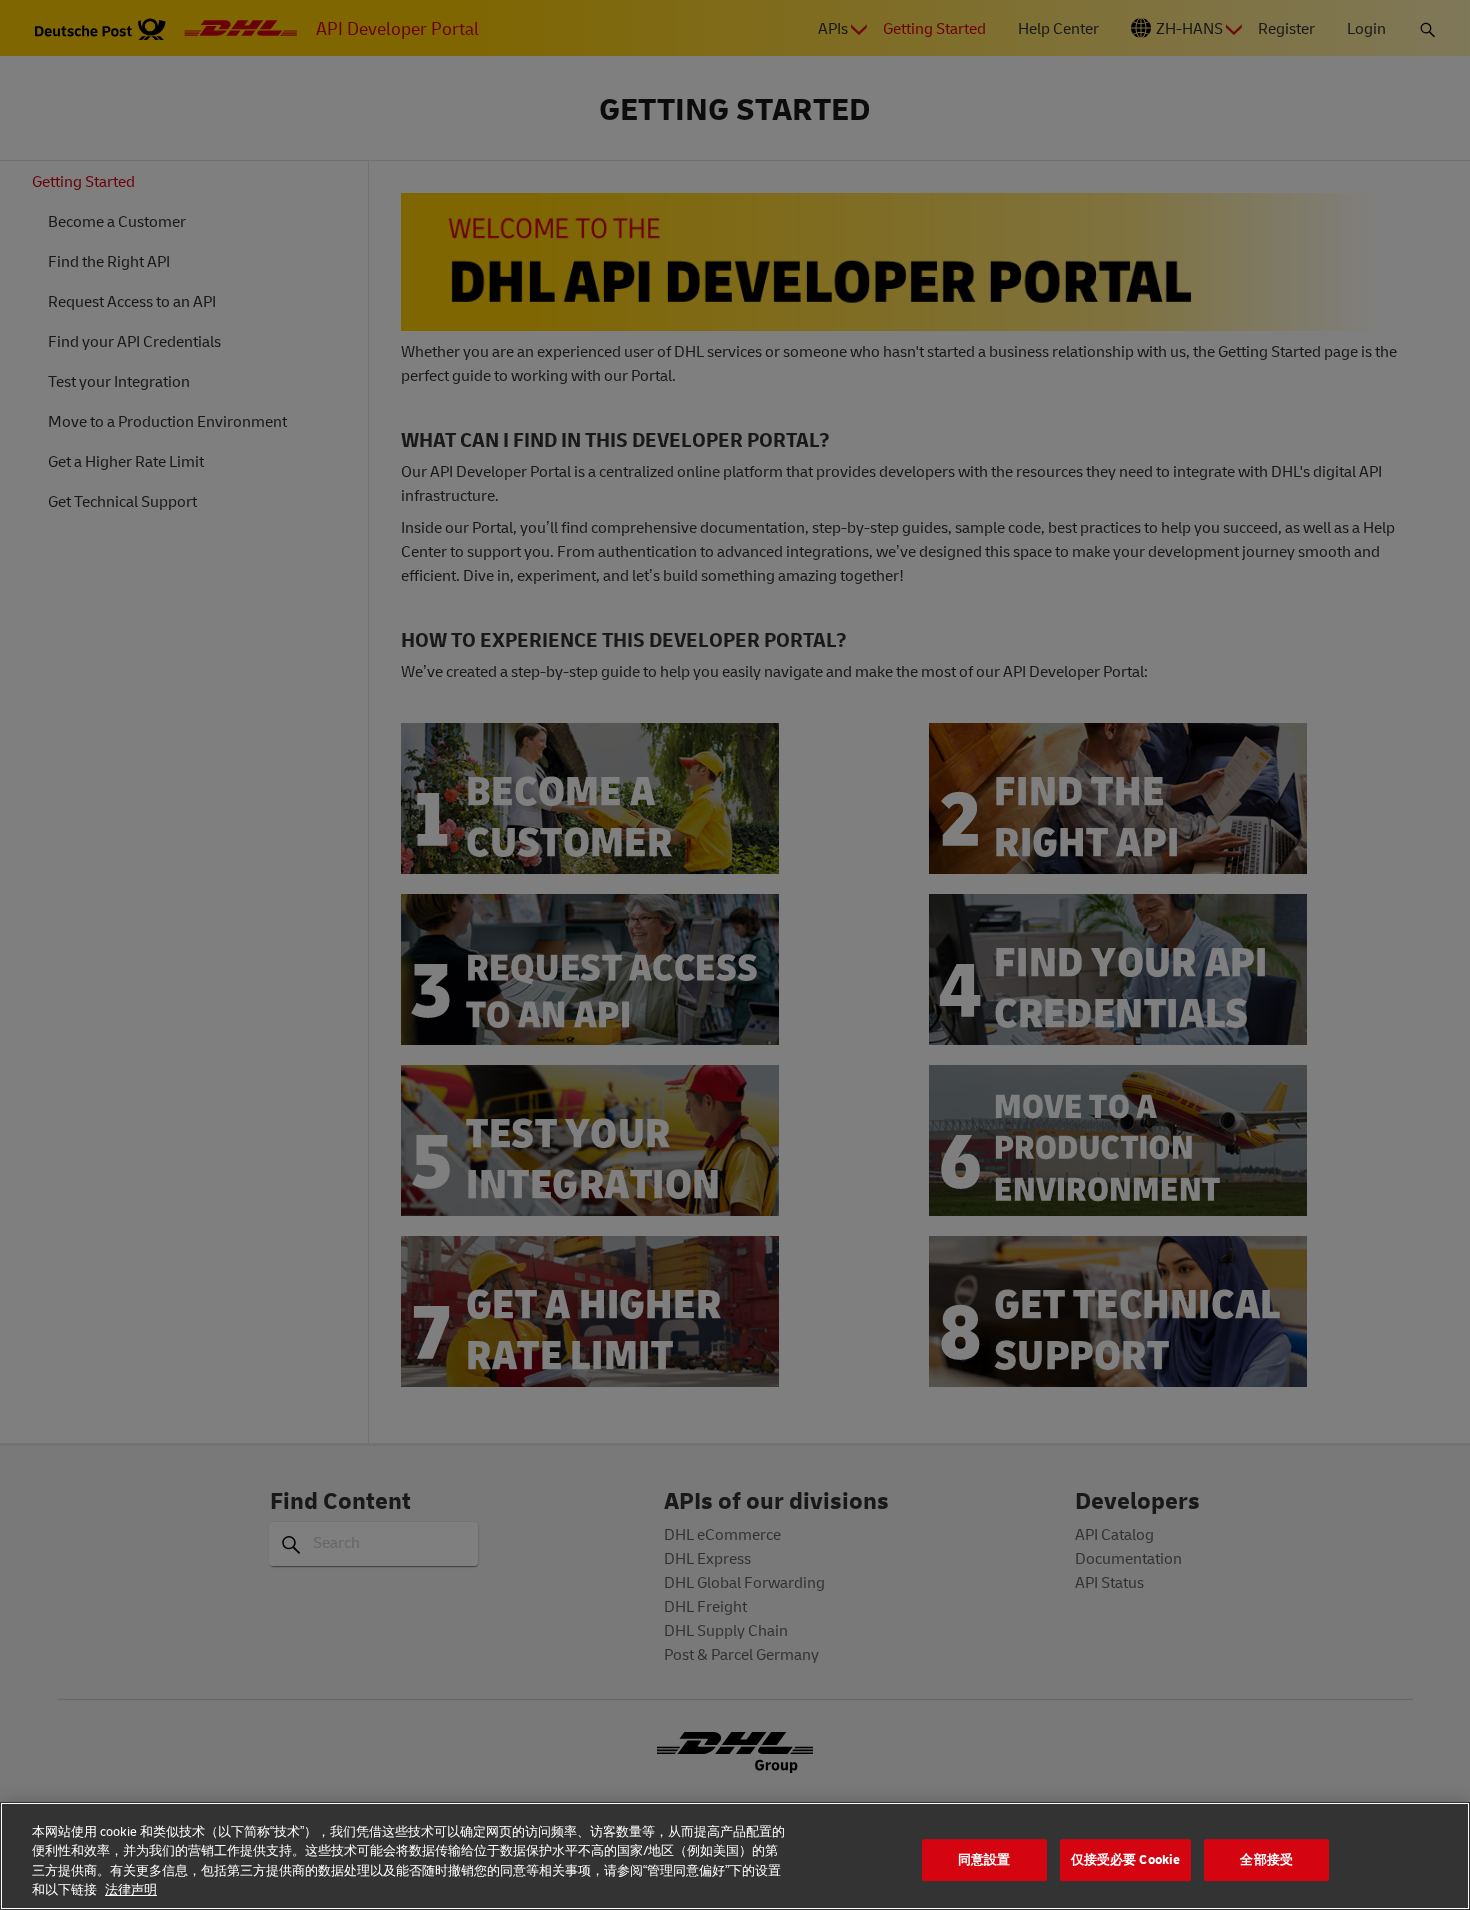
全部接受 (1266, 1859)
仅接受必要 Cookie (1126, 1859)
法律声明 (131, 1889)
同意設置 (984, 1859)
